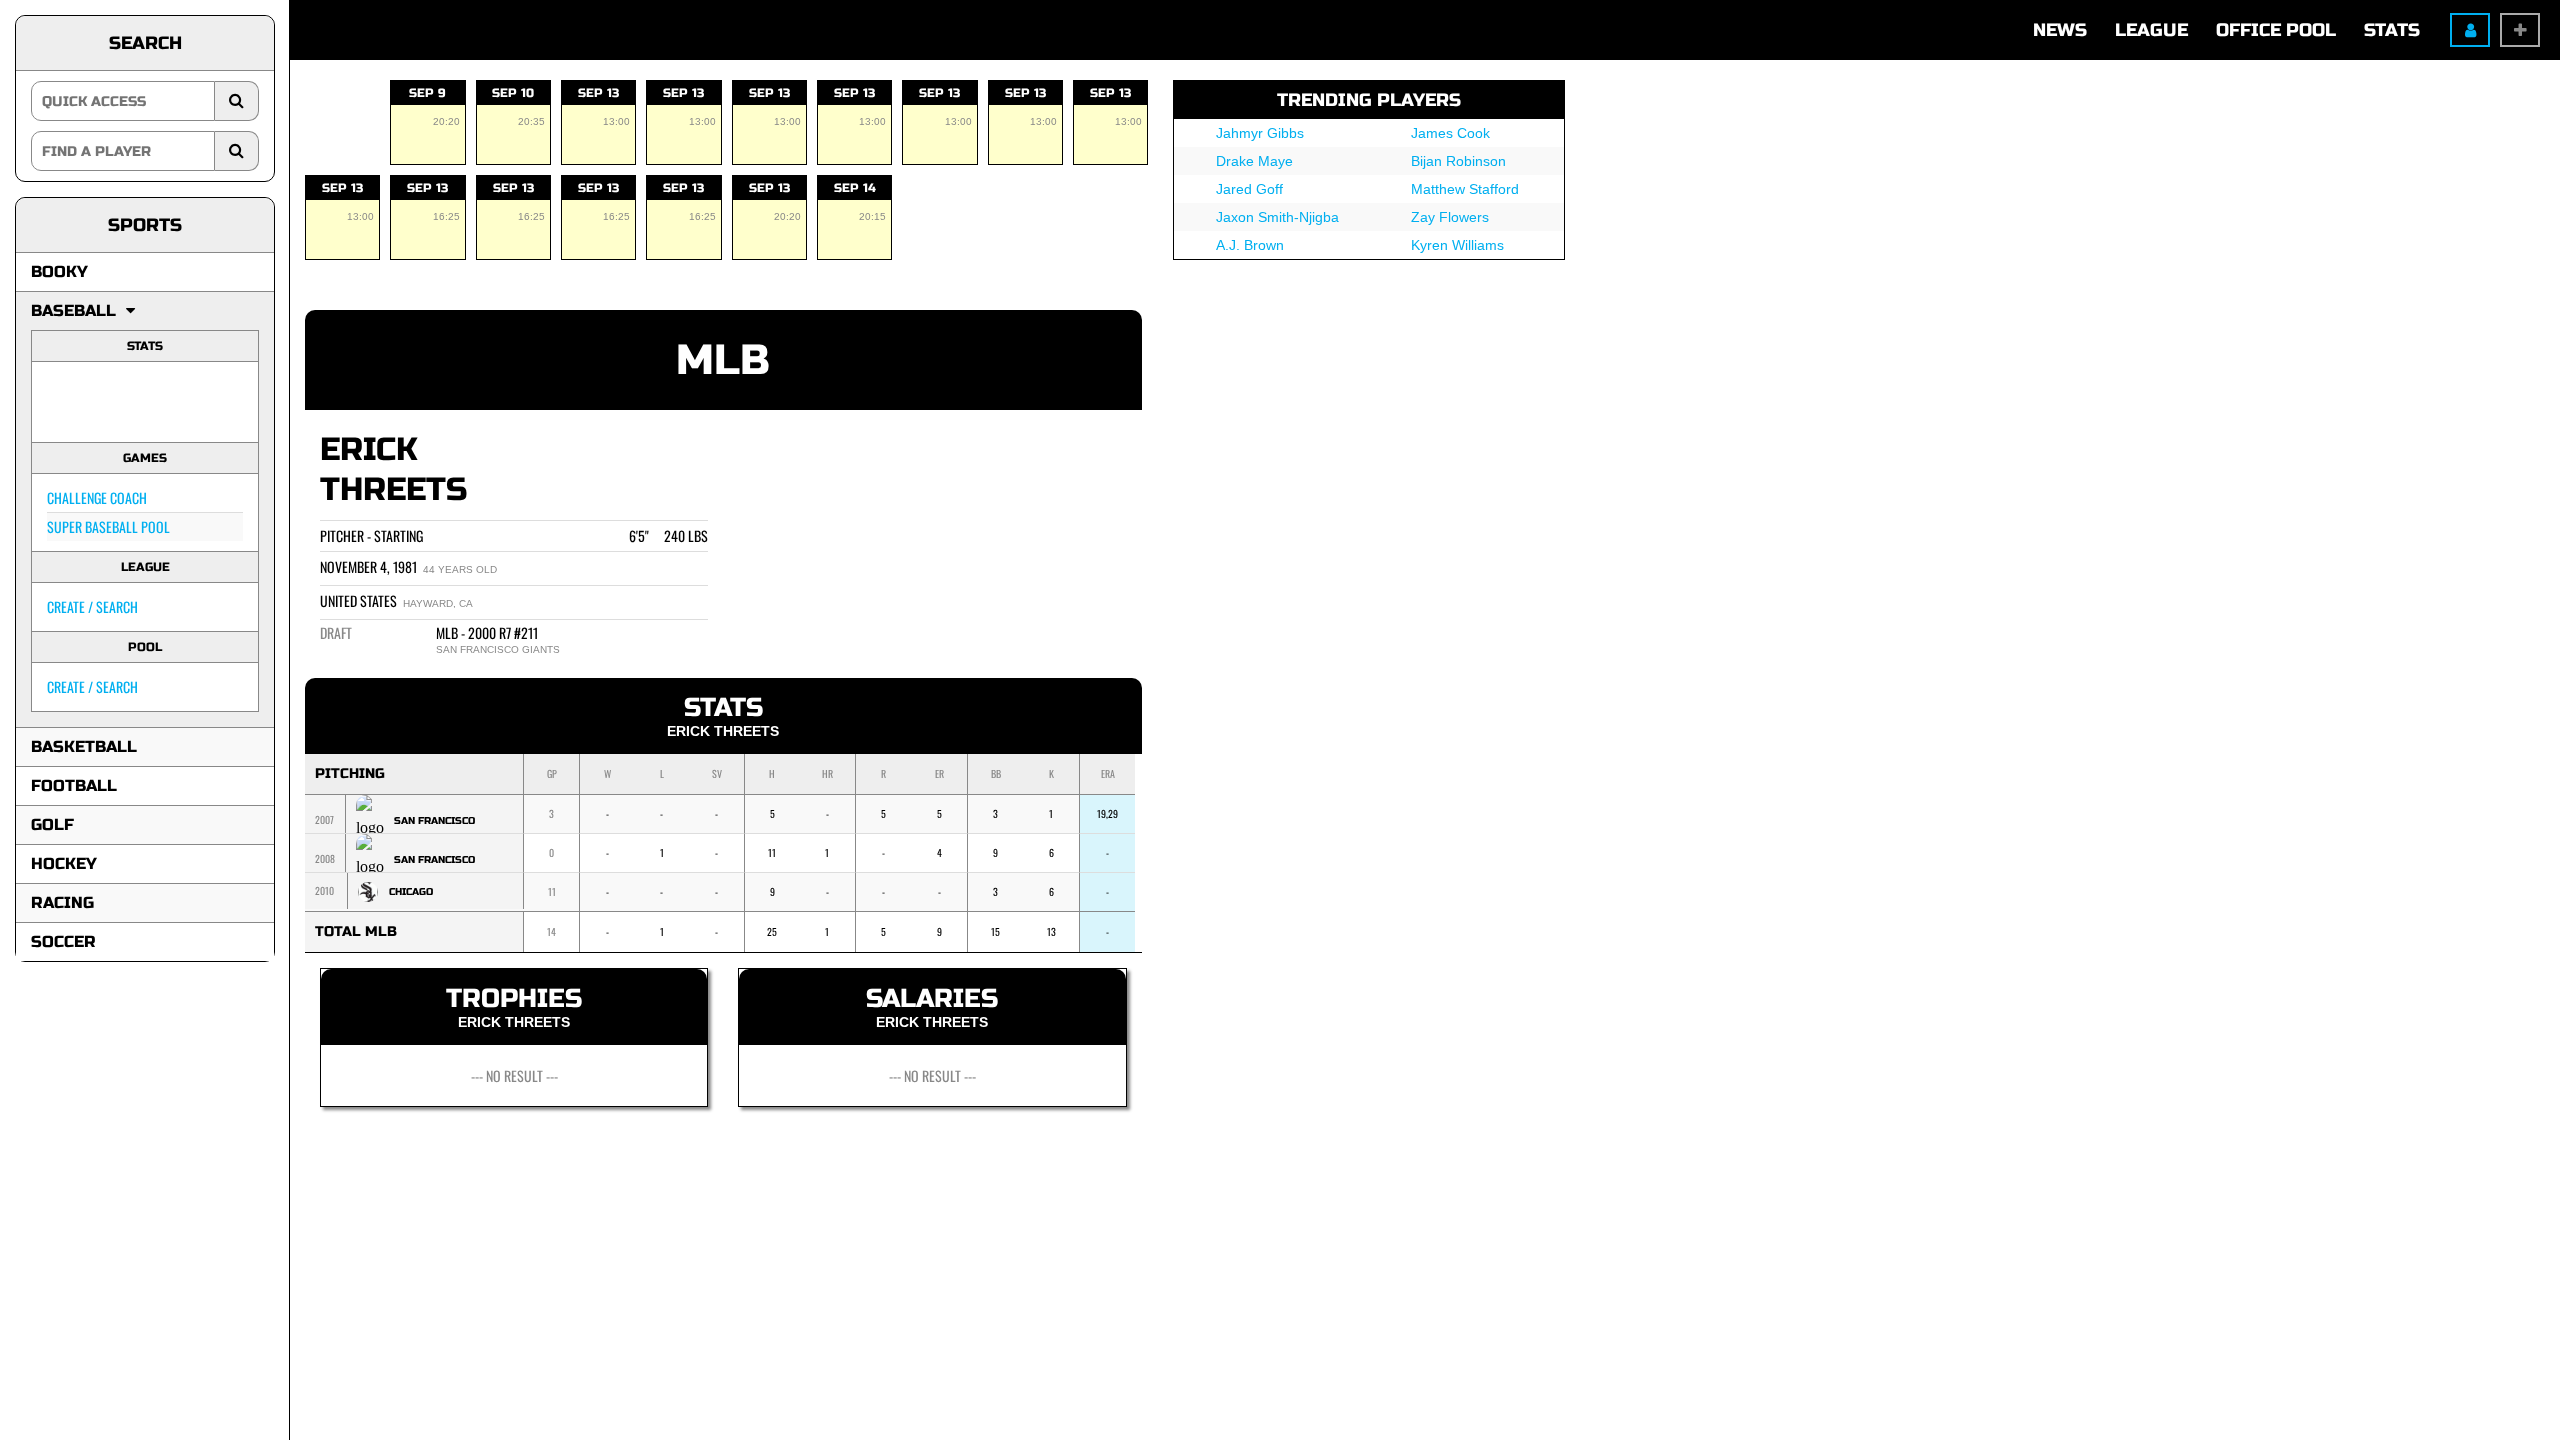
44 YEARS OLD (460, 569)
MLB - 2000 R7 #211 (487, 632)
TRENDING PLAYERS (1369, 100)
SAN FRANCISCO (434, 821)
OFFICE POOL (2276, 30)
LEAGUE (2151, 30)
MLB (723, 360)
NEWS (2060, 30)
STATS (2392, 30)
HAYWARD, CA (438, 603)
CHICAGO (411, 892)
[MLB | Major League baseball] (73, 402)
